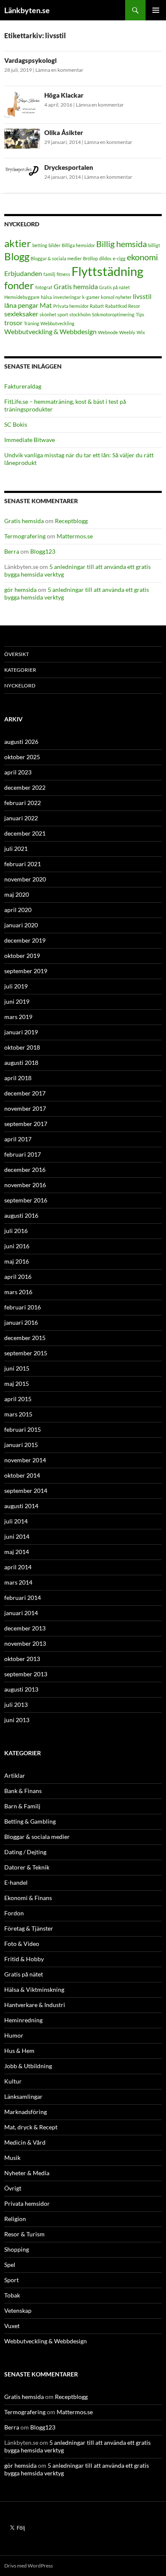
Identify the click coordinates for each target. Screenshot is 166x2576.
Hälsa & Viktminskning (34, 1989)
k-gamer (91, 297)
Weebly (127, 332)
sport (63, 314)
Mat (46, 305)
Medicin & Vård (25, 2142)
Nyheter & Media (27, 2173)
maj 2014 (17, 1552)
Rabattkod (116, 306)
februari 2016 (23, 1307)
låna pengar (21, 305)
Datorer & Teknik (27, 1867)
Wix (141, 332)
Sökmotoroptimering (113, 314)
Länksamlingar (23, 2096)
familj (49, 274)
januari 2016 (21, 1322)
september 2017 (26, 1124)
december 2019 (25, 940)
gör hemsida (20, 590)
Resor (134, 306)
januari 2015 (21, 1445)
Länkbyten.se (27, 10)
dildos (105, 258)
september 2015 (26, 1353)
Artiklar (15, 1775)
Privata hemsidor (71, 306)
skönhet (48, 314)
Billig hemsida (122, 244)
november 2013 (25, 1643)
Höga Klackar (64, 95)
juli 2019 (16, 986)
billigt (154, 245)
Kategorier (20, 670)
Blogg (17, 256)
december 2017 (25, 1093)
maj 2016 (17, 1261)
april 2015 (18, 1399)
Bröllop (90, 258)
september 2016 (26, 1200)
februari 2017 (23, 1154)
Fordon (14, 1913)
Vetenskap (18, 2310)
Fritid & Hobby (24, 1959)
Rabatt (97, 306)
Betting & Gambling (30, 1821)
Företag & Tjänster (29, 1928)
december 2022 (25, 787)
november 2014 (25, 1460)
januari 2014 (21, 1613)
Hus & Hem (19, 2051)
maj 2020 (17, 894)
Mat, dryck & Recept (31, 2127)
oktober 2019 (22, 956)
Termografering (25, 536)
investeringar (67, 297)
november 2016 (25, 1185)
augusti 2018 (21, 1063)
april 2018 (18, 1078)
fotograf (44, 287)
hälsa (46, 297)
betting (40, 245)
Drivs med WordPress (29, 2566)
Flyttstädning (107, 271)
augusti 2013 (21, 1689)
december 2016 (25, 1170)
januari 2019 (21, 1032)
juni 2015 (17, 1368)
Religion (15, 2219)
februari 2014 (23, 1598)
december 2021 (25, 833)
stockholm (80, 314)
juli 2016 (16, 1231)
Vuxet (12, 2326)
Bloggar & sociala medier (56, 258)
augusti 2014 (21, 1506)
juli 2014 (16, 1521)
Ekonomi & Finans (28, 1898)
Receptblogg (71, 521)
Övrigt (13, 2188)
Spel (10, 2265)
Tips (140, 314)
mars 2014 (18, 1582)
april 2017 (18, 1139)
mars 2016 (18, 1292)
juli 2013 (16, 1705)
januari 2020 (21, 925)
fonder (19, 285)
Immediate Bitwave (30, 440)
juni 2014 (17, 1536)
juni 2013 (17, 1720)
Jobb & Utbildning (28, 2066)
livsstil (142, 296)
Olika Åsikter (64, 132)
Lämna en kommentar (59, 70)
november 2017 (25, 1108)
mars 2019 (18, 1017)
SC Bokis (16, 424)
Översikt (17, 654)
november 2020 (25, 879)
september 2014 (26, 1491)
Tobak (12, 2295)
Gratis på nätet (114, 287)
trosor (13, 322)
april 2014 (18, 1567)
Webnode (108, 332)
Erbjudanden (23, 273)
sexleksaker (21, 314)
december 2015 (25, 1338)
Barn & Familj (22, 1806)
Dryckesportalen (69, 167)
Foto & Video (22, 1944)
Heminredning (23, 2020)
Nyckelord (20, 686)
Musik (12, 2158)
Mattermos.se (75, 536)
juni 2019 (17, 1001)
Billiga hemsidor (78, 245)
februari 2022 (23, 803)
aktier (18, 243)
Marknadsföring (26, 2112)
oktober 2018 (22, 1047)
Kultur (13, 2081)
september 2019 (26, 971)
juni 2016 (17, 1246)
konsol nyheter (116, 297)
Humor (14, 2035)
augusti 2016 (21, 1215)
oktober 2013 (22, 1659)
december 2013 (25, 1628)
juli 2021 (16, 849)
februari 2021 (23, 864)
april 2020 (18, 910)
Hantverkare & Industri (35, 2005)
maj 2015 (17, 1384)
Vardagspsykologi (30, 60)
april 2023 (18, 772)
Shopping (17, 2249)
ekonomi (142, 257)
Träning (31, 323)
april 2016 (18, 1277)
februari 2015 (23, 1429)
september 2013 (26, 1674)
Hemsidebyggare (22, 297)
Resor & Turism (24, 2234)
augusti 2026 (21, 742)
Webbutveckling (57, 323)
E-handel (16, 1882)
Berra (12, 551)
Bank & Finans (23, 1791)
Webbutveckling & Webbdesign (50, 331)
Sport (11, 2280)
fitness (63, 274)
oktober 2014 (22, 1475)
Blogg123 (43, 551)
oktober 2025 (22, 757)
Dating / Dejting (25, 1852)
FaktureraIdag (23, 386)
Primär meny (156, 10)
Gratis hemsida (76, 286)
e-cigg (119, 258)
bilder (54, 245)
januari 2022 (21, 818)
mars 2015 (18, 1414)
